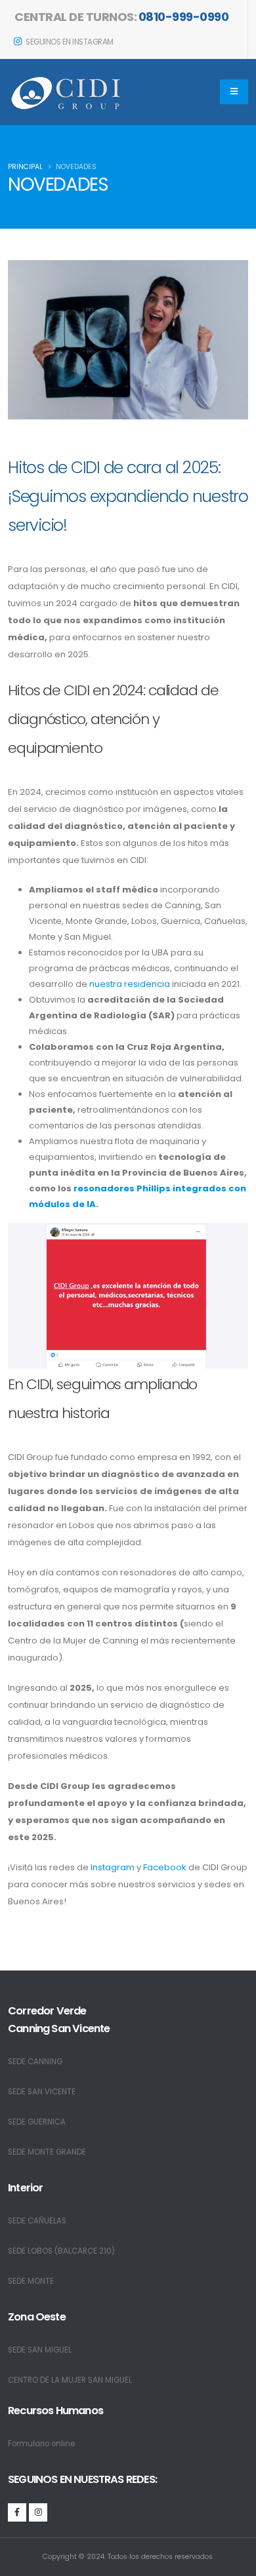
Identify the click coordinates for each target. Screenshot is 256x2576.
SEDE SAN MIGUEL (40, 2350)
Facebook (165, 1867)
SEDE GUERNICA (37, 2122)
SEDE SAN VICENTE (42, 2092)
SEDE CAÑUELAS (37, 2221)
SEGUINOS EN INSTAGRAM (69, 42)
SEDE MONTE (31, 2281)
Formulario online (41, 2444)
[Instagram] (38, 2512)
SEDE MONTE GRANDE (47, 2152)
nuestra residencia (131, 984)
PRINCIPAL (25, 167)
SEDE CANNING (35, 2062)
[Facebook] (17, 2512)
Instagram (113, 1867)
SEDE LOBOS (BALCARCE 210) (61, 2251)
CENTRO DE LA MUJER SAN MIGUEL (70, 2380)
